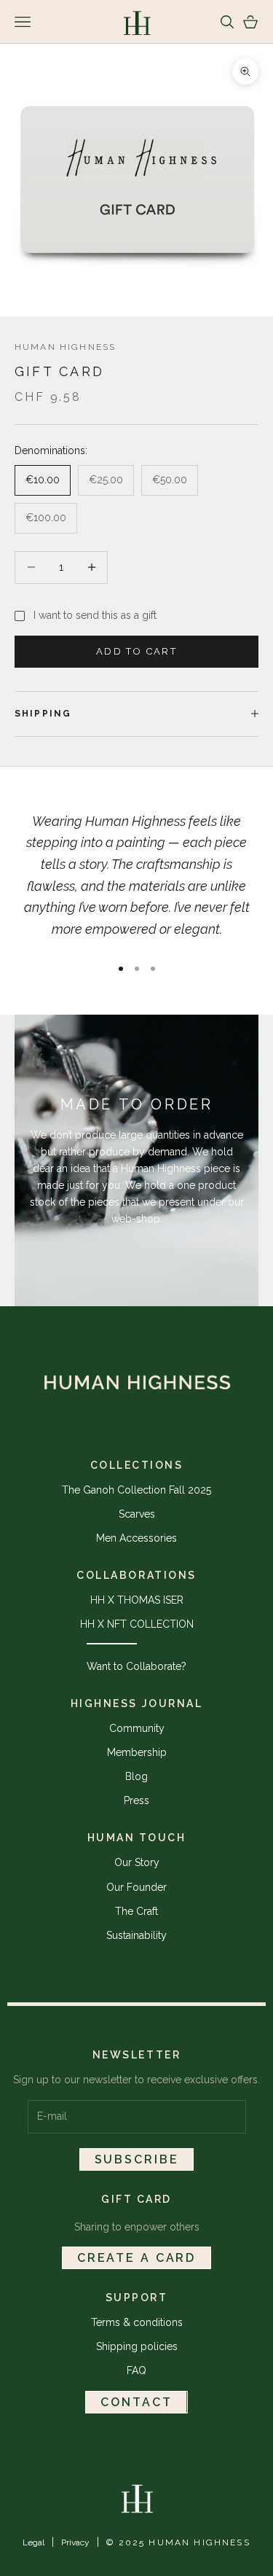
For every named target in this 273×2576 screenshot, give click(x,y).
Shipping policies (137, 2346)
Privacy (75, 2542)
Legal (33, 2542)
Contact (136, 2402)
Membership (137, 1752)
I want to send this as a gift (95, 615)
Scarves (137, 1514)
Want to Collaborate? (136, 1666)
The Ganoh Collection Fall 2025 (136, 1490)
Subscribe (137, 2159)
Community (137, 1728)
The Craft (136, 1911)
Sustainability (136, 1935)
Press (136, 1800)
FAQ (136, 2370)
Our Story (137, 1862)
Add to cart (136, 651)
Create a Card (136, 2258)
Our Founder (136, 1887)
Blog (136, 1776)
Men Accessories (136, 1538)
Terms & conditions (137, 2322)
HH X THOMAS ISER (137, 1600)
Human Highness (65, 347)
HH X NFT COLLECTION (137, 1624)
